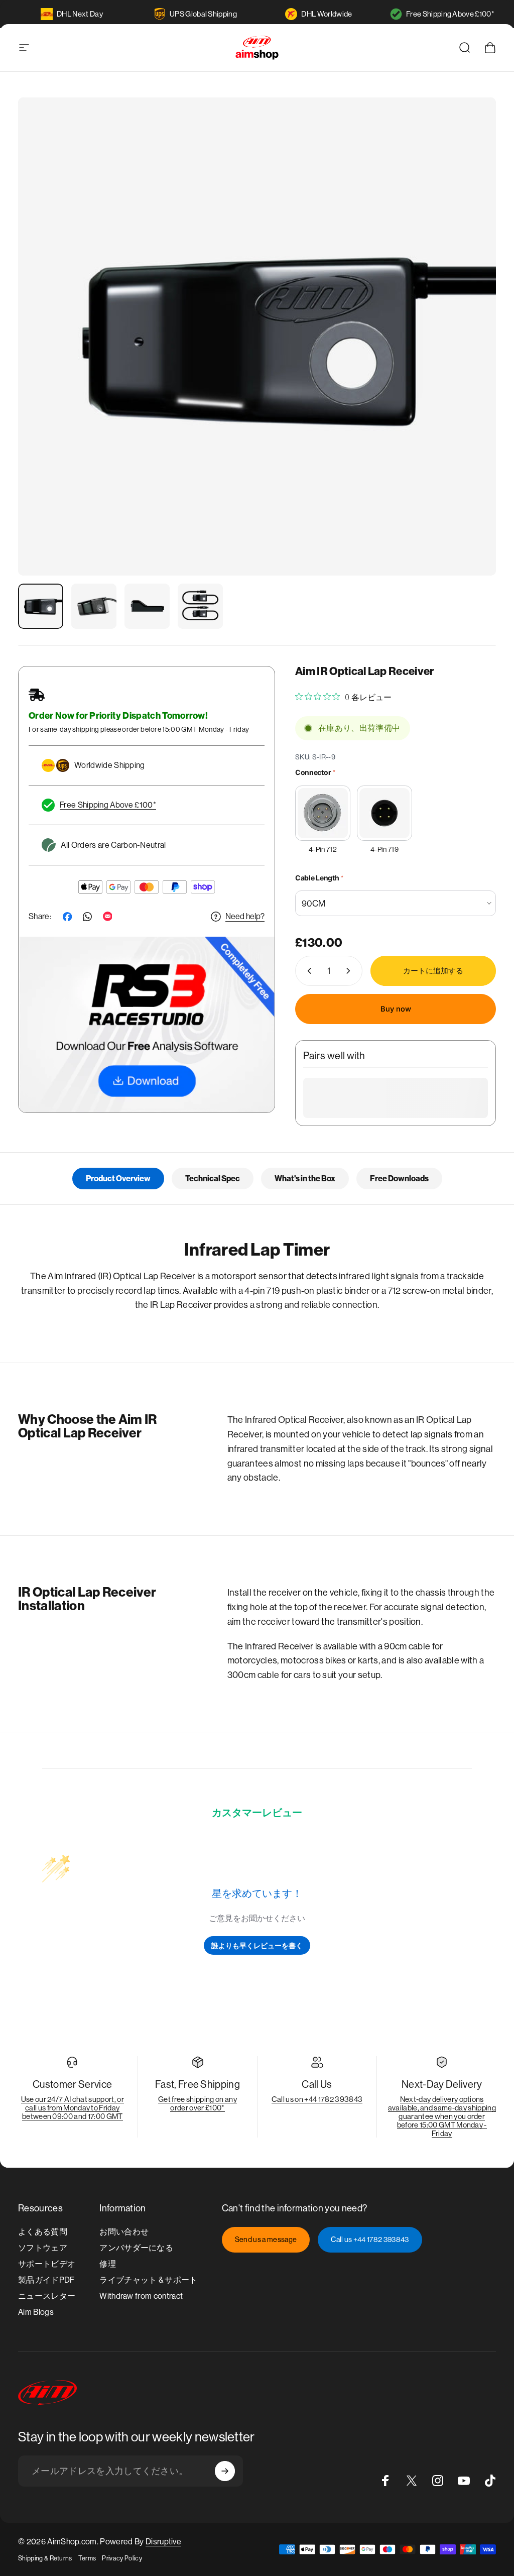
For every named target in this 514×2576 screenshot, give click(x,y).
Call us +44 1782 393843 (370, 2239)
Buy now (396, 1009)
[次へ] (472, 353)
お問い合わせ (124, 2232)
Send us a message (266, 2239)
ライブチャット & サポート (148, 2280)
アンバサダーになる (136, 2248)
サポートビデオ (47, 2264)
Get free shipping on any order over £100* (198, 2103)
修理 (108, 2264)
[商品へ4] (200, 606)
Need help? (245, 916)
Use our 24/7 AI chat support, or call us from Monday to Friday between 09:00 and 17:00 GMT (73, 2108)
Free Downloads (399, 1179)
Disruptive (163, 2542)
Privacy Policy (122, 2558)
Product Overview (118, 1179)
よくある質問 (43, 2232)
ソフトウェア (43, 2248)
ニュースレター (47, 2296)
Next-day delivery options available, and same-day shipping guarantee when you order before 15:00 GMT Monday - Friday (442, 2116)
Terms (87, 2558)
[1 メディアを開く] (257, 337)
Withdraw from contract (141, 2296)
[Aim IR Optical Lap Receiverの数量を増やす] (350, 971)
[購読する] (225, 2471)
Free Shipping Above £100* (450, 14)
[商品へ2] (94, 606)
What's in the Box (305, 1179)
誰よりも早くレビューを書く (257, 1945)
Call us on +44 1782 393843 (317, 2099)
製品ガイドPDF (46, 2280)
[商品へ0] (41, 606)
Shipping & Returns (45, 2558)
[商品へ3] (147, 606)
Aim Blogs (36, 2312)
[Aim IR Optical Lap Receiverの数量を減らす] (307, 971)
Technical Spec (213, 1179)
